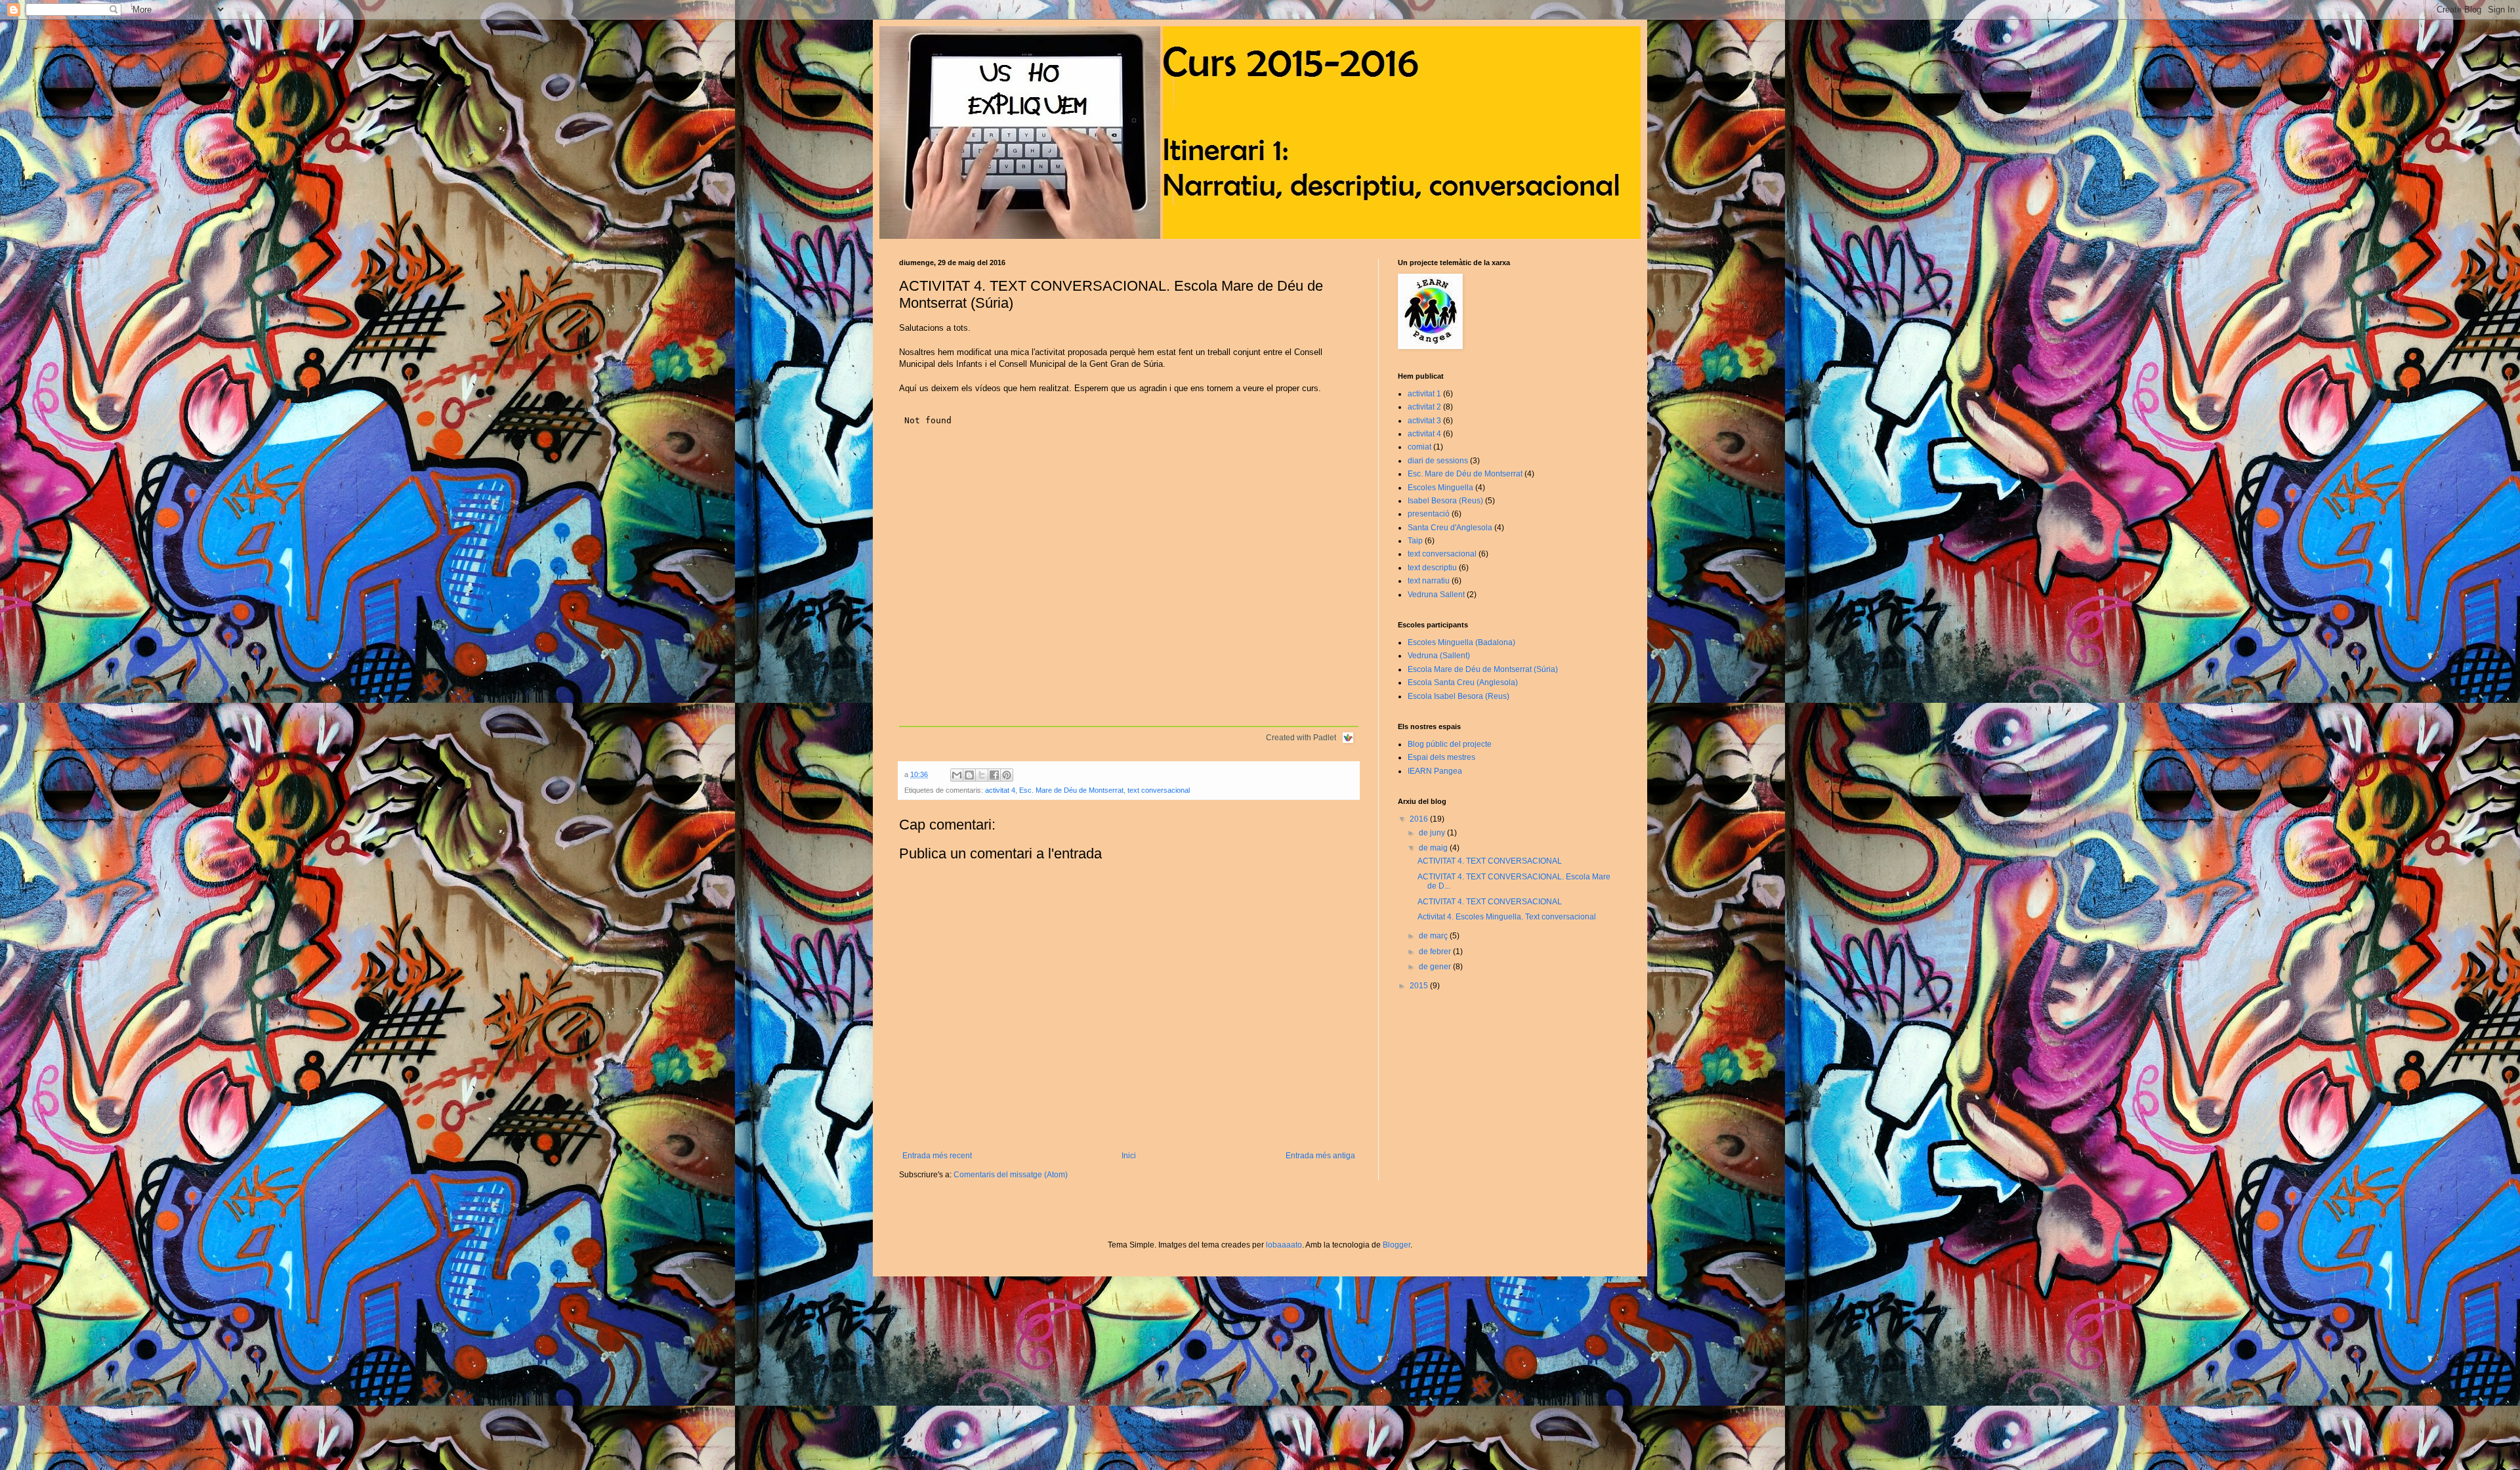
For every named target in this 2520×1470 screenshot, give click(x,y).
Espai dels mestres (1441, 757)
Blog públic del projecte (1450, 744)
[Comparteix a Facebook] (994, 775)
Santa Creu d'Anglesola (1450, 528)
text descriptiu (1432, 568)
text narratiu (1429, 581)
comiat (1419, 447)
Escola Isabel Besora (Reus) (1459, 696)
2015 (1420, 986)
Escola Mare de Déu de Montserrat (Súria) (1483, 669)
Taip (1415, 541)
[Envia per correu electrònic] (957, 775)
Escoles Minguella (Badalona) (1461, 642)
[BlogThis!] (969, 775)
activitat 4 (1000, 790)
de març (1434, 936)
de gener (1436, 967)
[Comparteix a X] (982, 775)
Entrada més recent (937, 1156)
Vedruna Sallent (1436, 595)
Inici (1129, 1156)
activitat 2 (1424, 407)
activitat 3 (1424, 421)
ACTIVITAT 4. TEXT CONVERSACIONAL (1490, 861)
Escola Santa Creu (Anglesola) (1463, 682)
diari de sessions (1438, 461)
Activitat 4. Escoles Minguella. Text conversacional (1507, 917)
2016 (1420, 819)
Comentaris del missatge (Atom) (1011, 1175)
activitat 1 (1424, 394)
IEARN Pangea (1435, 771)
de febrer (1436, 952)
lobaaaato (1284, 1245)
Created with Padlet (1301, 738)
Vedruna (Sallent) (1439, 656)
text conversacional (1159, 790)
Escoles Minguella (1440, 488)
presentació (1429, 514)
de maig (1434, 848)
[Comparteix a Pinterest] (1007, 775)
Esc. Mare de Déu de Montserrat (1071, 790)
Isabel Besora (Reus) (1445, 501)
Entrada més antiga (1320, 1156)
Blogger (1396, 1245)
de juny (1433, 833)
